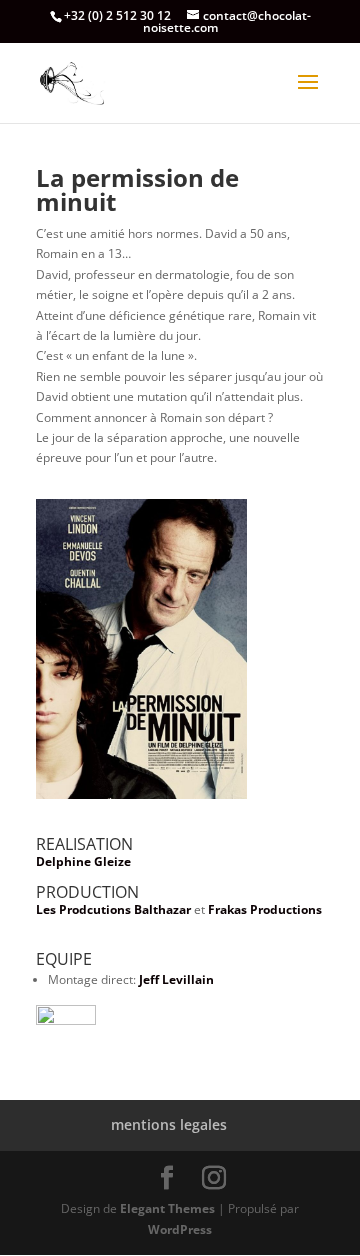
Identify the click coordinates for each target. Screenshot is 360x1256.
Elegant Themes (167, 1208)
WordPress (180, 1229)
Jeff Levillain (176, 979)
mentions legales (169, 1124)
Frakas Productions (265, 909)
